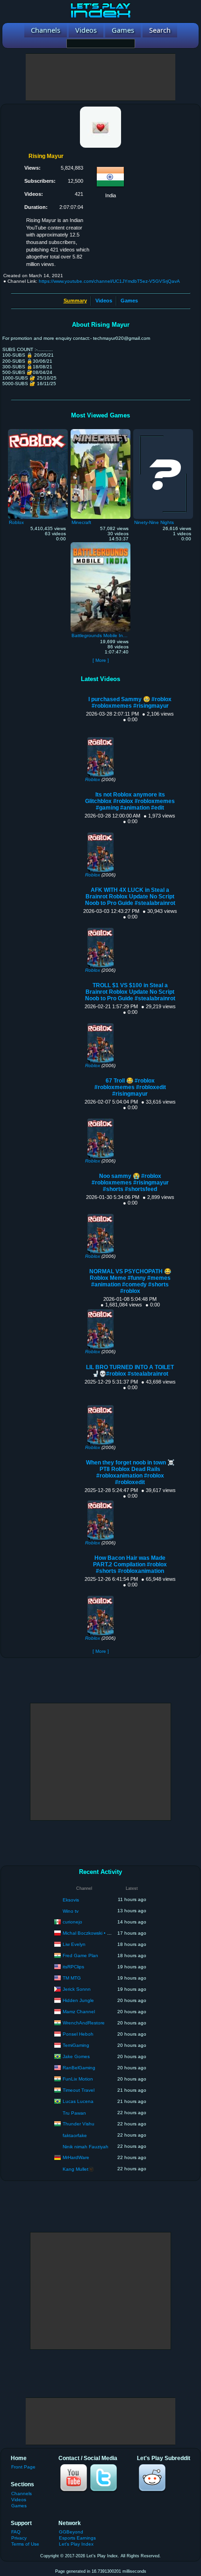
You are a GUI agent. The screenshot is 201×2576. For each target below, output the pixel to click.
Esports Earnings (77, 2538)
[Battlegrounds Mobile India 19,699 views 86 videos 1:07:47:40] (100, 545)
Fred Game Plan (80, 1955)
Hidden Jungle (78, 2000)
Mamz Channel (79, 2011)
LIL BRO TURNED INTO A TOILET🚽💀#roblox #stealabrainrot (130, 1371)
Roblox (93, 779)
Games (129, 301)
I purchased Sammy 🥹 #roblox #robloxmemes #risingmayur (130, 703)
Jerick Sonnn (77, 1989)
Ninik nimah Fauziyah (86, 2147)
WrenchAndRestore (84, 2022)
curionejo (72, 1921)
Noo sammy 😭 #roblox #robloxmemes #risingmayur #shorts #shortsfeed (130, 1183)
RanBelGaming (79, 2067)
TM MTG (72, 1977)
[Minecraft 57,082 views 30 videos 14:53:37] (100, 431)
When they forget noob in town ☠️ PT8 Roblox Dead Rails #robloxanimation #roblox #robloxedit (130, 1472)
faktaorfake (75, 2135)
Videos (104, 301)
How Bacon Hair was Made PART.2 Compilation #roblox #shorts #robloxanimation (130, 1564)
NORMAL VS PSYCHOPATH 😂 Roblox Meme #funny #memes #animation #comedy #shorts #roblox (130, 1281)
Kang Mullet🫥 (78, 2169)
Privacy (19, 2538)
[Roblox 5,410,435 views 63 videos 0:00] (38, 431)
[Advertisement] (100, 77)
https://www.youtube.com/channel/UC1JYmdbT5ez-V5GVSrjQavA (109, 281)
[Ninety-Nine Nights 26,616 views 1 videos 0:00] (163, 431)
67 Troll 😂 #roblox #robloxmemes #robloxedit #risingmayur (130, 1087)
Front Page (23, 2467)
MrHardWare (76, 2157)
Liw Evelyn (74, 1944)
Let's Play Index (76, 2544)
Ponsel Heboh (78, 2034)
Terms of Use (25, 2544)
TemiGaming (76, 2045)
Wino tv (71, 1911)
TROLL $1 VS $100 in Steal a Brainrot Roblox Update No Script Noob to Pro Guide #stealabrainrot (130, 992)
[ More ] (101, 660)
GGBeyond (71, 2532)
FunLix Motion (78, 2078)
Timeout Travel (79, 2090)
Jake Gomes (76, 2056)
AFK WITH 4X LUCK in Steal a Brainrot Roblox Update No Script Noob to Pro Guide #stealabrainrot (130, 897)
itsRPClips (73, 1966)
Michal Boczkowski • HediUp (93, 1933)
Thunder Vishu (79, 2123)
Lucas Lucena (78, 2101)
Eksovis (71, 1900)
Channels (22, 2493)
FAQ (16, 2532)
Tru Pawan (74, 2113)
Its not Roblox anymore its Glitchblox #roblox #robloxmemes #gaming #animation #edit (130, 801)
